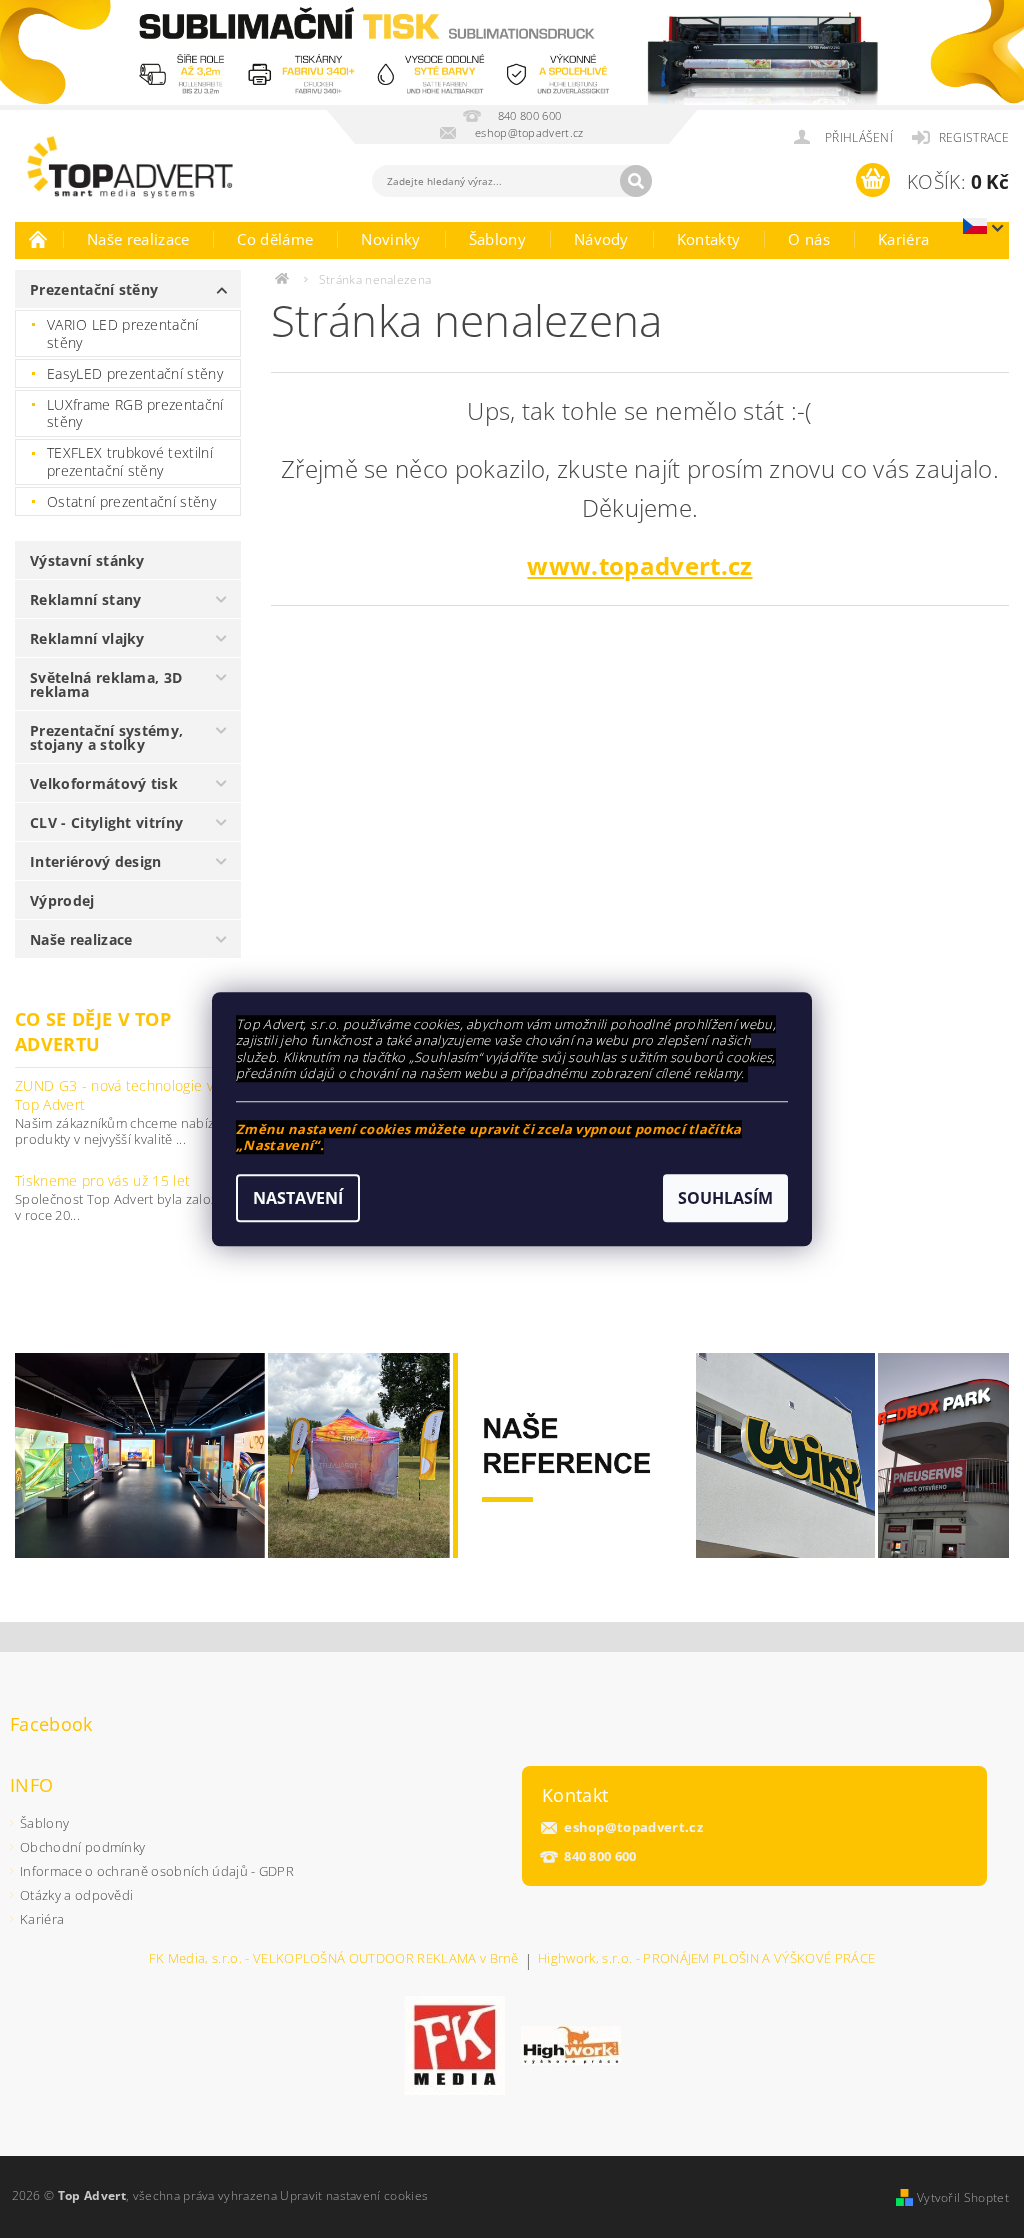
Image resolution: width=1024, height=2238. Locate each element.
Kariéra (903, 239)
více (226, 1155)
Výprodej (62, 900)
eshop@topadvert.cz (633, 1827)
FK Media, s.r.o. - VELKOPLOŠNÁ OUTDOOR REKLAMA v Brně (334, 1959)
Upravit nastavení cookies (354, 2195)
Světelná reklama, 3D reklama (106, 684)
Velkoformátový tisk (104, 783)
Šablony (497, 239)
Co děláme (275, 239)
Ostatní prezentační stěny (131, 501)
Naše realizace (138, 239)
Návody (601, 239)
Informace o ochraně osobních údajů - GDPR (157, 1871)
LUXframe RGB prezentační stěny (135, 413)
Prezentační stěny (94, 289)
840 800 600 (600, 1856)
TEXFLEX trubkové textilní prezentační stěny (130, 461)
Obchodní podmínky (82, 1847)
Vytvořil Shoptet (963, 2197)
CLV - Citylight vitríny (106, 822)
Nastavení (298, 1198)
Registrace (974, 137)
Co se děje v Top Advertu (93, 1031)
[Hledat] (636, 181)
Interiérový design (96, 861)
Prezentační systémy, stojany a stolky (106, 737)
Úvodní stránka (39, 239)
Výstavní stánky (87, 560)
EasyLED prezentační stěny (135, 373)
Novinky (390, 239)
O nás (809, 239)
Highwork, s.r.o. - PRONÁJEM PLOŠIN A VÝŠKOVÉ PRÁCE (706, 1959)
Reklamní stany (85, 599)
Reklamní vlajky (87, 638)
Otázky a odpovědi (76, 1895)
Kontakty (709, 239)
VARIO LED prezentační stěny (123, 333)
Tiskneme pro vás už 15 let (102, 1180)
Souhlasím (725, 1198)
